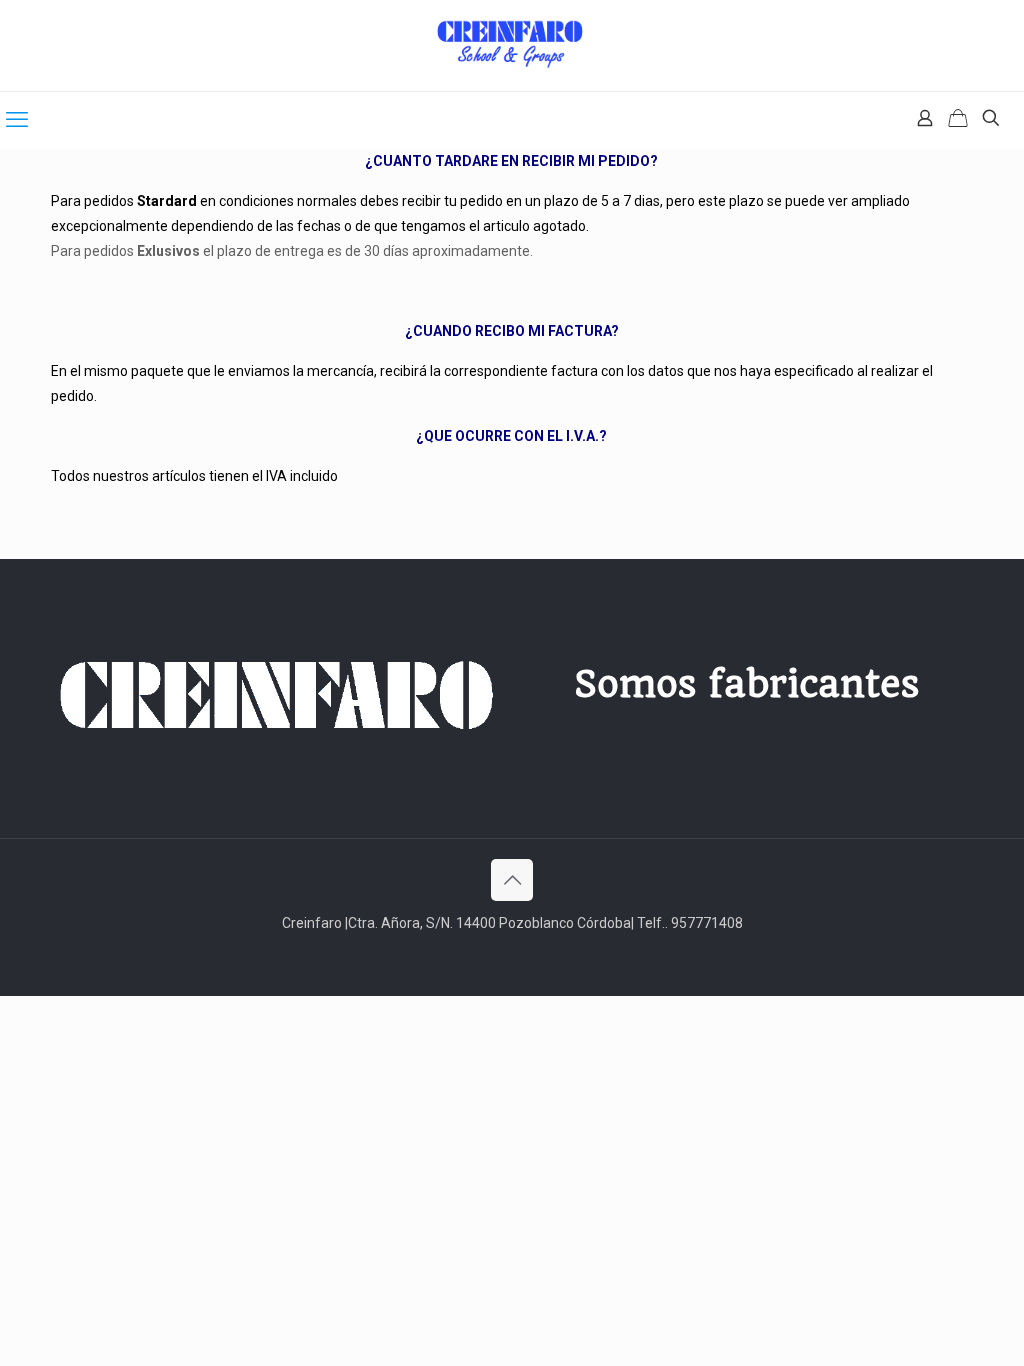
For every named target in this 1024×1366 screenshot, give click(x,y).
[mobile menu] (17, 120)
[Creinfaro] (512, 45)
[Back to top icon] (512, 880)
